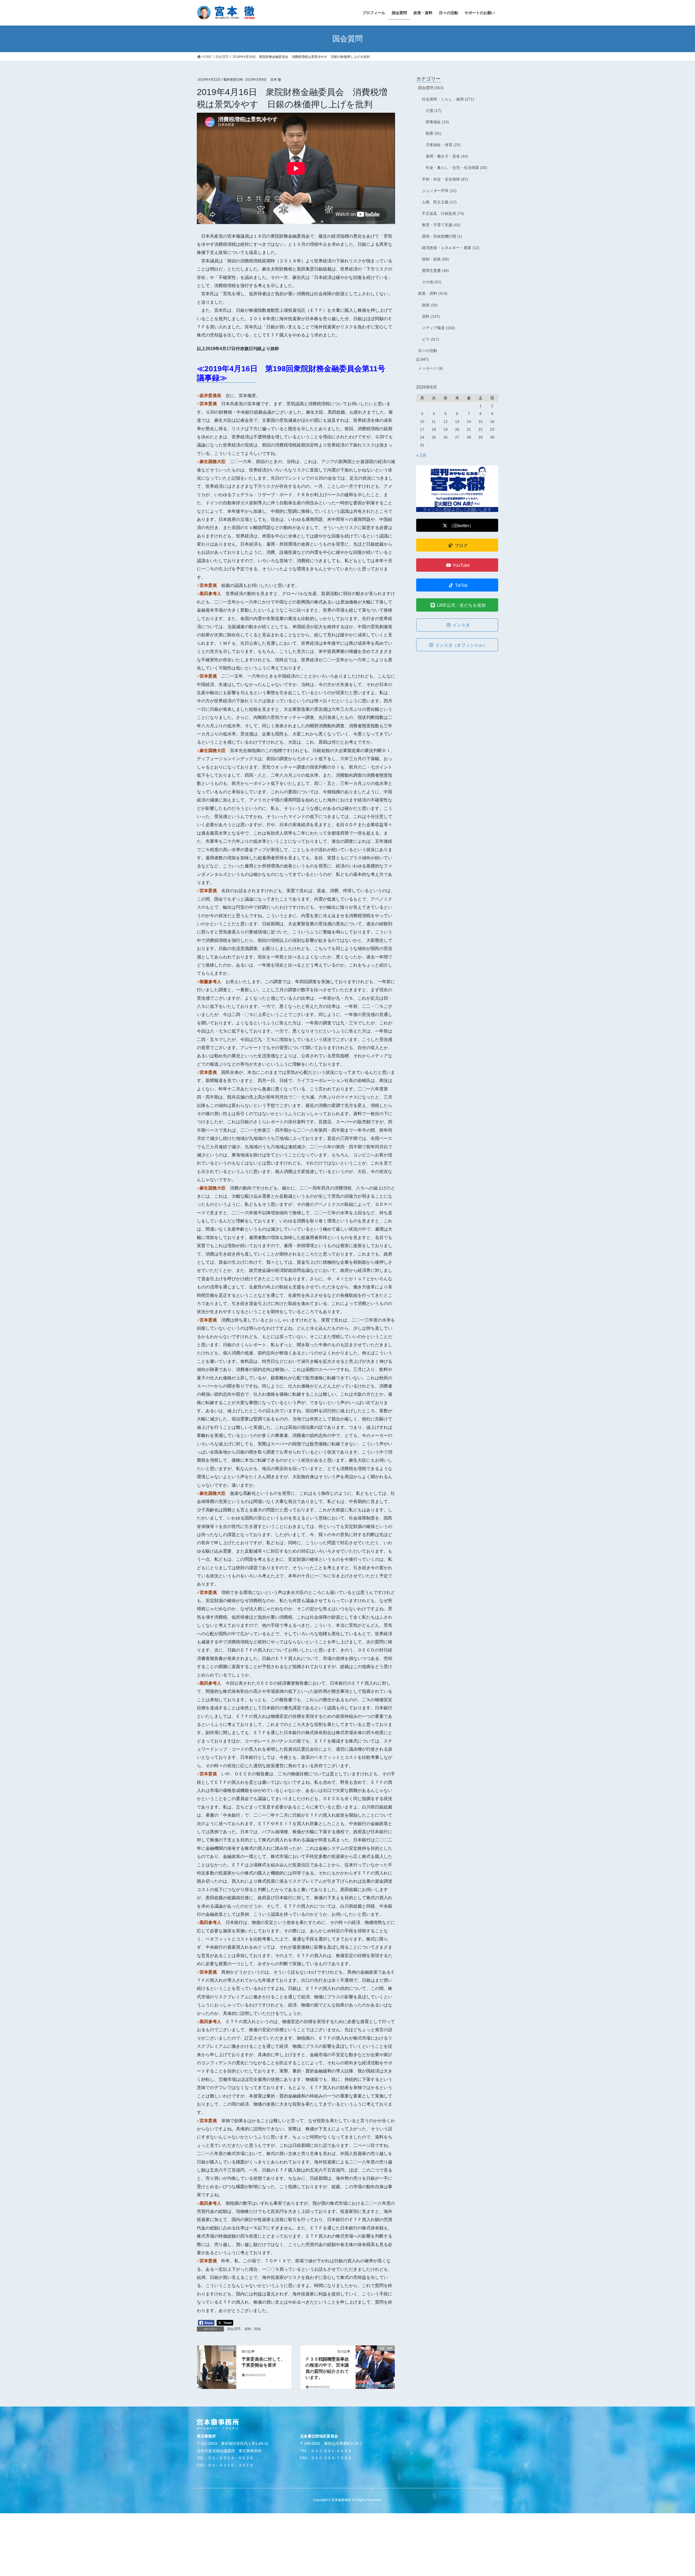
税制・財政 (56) (435, 259)
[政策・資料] (375, 2365)
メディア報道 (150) (438, 328)
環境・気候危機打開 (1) (442, 236)
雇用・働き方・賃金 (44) (447, 156)
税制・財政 (253, 2329)
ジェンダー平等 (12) (439, 191)
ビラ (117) (431, 339)
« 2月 (421, 455)
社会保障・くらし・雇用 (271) (448, 99)
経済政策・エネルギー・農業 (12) (451, 248)
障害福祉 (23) (437, 122)
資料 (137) (431, 316)
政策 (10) (430, 305)
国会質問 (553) (431, 88)
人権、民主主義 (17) (439, 202)
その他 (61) (432, 282)
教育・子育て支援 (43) (441, 225)
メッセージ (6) (431, 368)
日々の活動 (428, 351)
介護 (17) (434, 111)
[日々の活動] (217, 2365)
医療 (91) (434, 133)
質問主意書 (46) (435, 271)
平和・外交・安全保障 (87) (445, 179)
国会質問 (234, 2329)
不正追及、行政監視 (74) (443, 213)
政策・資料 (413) (433, 293)
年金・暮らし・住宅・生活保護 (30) (456, 168)
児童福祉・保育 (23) (443, 145)
